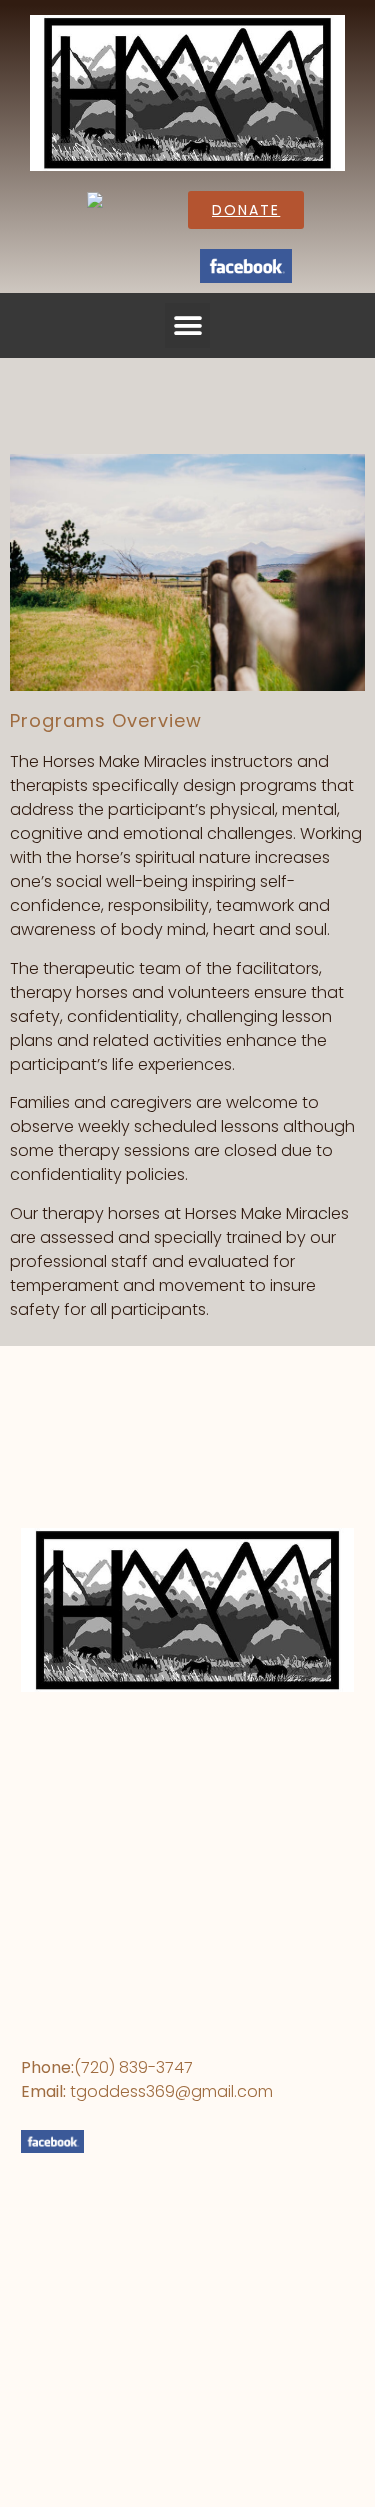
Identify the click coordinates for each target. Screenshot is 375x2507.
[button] (187, 325)
